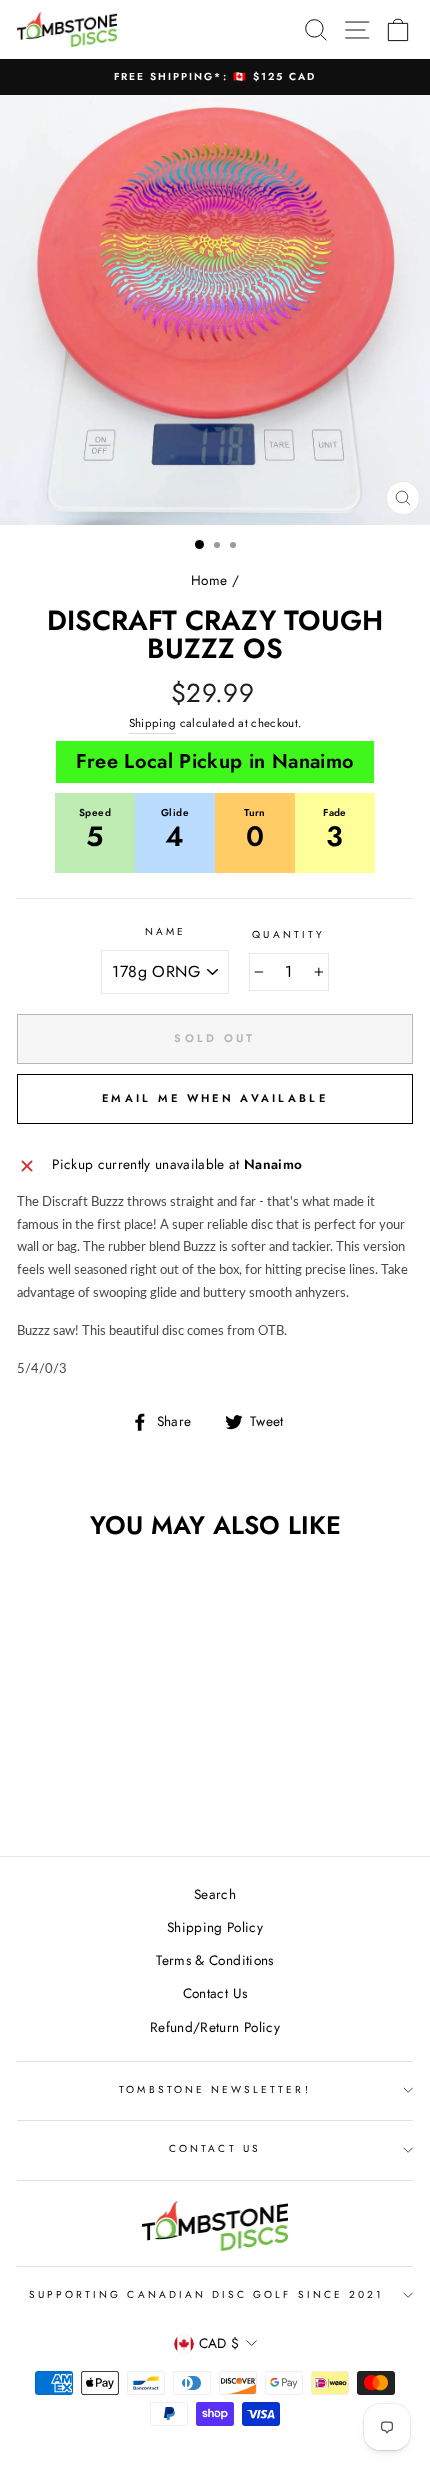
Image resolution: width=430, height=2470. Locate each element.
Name (165, 931)
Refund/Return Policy (215, 2027)
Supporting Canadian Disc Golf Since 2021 (206, 2294)
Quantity (288, 934)
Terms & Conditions (214, 1960)
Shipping (153, 723)
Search (215, 1894)
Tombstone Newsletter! (214, 2089)
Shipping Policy (215, 1927)
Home (209, 580)
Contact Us (215, 1993)
